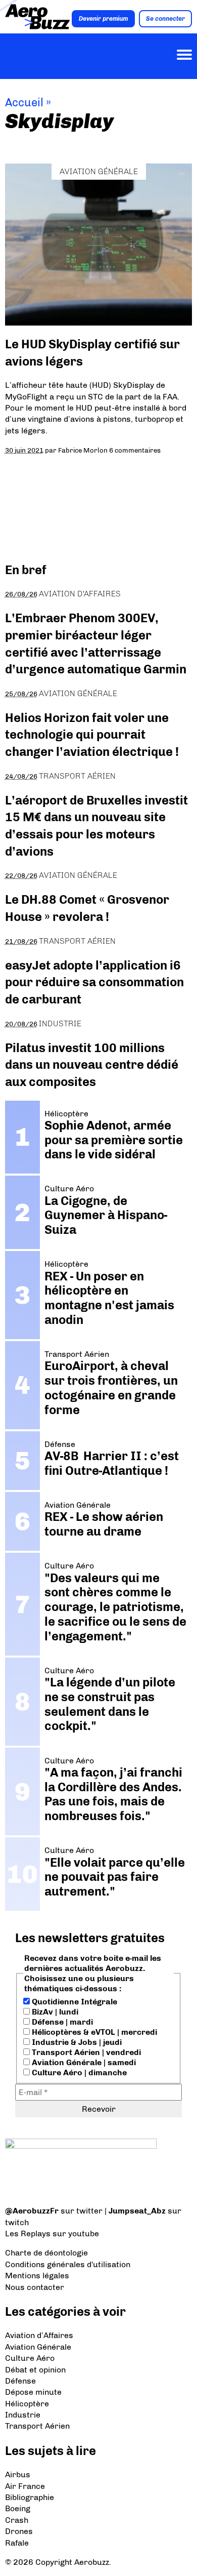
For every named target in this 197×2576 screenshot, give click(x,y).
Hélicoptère (27, 2404)
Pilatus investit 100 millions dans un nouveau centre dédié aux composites (92, 1065)
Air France (25, 2486)
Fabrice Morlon (83, 450)
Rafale (17, 2543)
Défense (20, 2381)
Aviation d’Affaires (39, 2335)
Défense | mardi (61, 2022)
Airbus (18, 2474)
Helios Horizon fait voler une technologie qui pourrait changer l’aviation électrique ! (92, 735)
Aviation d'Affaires (80, 594)
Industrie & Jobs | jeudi (76, 2042)
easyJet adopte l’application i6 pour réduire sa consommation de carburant (94, 982)
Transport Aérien (77, 776)
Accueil (24, 103)
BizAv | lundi (54, 2012)
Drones (19, 2531)
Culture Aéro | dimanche (78, 2072)
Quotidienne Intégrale (73, 2002)
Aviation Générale (99, 171)
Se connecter (165, 19)
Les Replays (28, 2233)
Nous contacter (35, 2287)
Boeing (18, 2508)
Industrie (60, 1023)
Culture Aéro (30, 2358)
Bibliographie (30, 2497)
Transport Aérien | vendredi (85, 2052)
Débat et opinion (35, 2370)
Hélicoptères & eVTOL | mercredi (93, 2032)
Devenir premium (103, 19)
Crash (17, 2520)
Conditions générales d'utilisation (68, 2264)
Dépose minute (33, 2392)
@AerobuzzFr (32, 2211)
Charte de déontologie (46, 2253)
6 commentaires (135, 450)
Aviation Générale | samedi (83, 2062)
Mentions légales (37, 2276)
